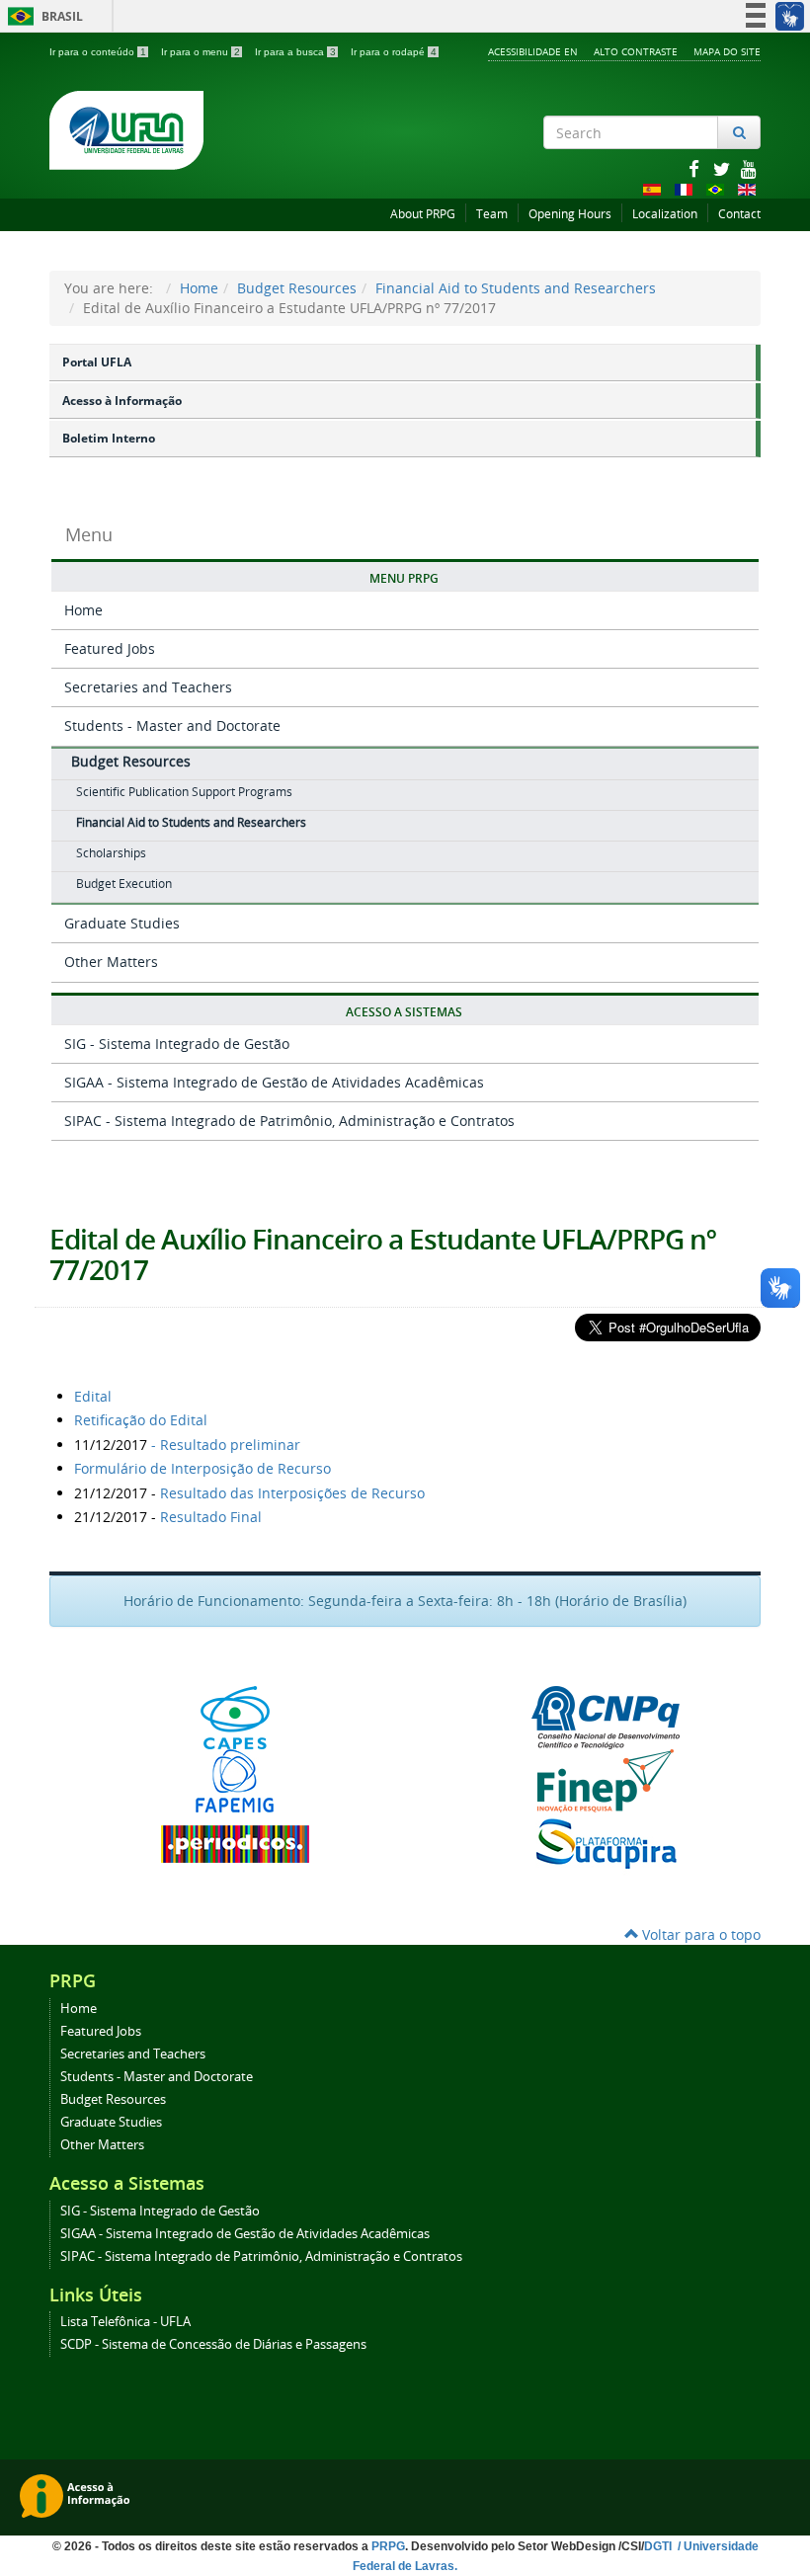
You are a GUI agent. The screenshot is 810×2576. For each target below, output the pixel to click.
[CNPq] (605, 1718)
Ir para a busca (295, 52)
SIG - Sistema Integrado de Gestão (177, 1044)
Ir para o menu (201, 52)
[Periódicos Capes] (235, 1844)
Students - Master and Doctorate (172, 725)
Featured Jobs (110, 648)
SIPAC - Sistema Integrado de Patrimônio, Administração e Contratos (289, 1121)
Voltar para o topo (699, 1934)
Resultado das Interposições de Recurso (292, 1493)
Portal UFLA (97, 362)
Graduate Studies (122, 923)
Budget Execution (124, 884)
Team (492, 214)
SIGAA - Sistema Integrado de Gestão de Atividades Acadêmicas (274, 1082)
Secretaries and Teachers (148, 687)
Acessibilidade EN (533, 51)
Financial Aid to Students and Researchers (516, 288)
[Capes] (235, 1718)
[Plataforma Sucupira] (605, 1844)
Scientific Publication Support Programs (184, 792)
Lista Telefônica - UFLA (125, 2322)
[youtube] (749, 168)
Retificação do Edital (141, 1420)
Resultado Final (211, 1517)
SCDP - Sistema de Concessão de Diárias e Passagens (213, 2344)
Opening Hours (570, 214)
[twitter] (723, 168)
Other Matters (111, 962)
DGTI (659, 2546)
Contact (739, 214)
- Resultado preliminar (226, 1445)
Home (199, 288)
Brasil (42, 16)
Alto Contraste (636, 51)
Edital (93, 1396)
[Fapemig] (235, 1781)
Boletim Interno (109, 438)
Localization (665, 214)
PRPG (388, 2546)
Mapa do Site (727, 51)
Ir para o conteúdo (98, 52)
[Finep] (605, 1781)
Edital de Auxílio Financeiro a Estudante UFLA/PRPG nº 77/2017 (383, 1254)
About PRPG (423, 214)
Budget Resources (297, 288)
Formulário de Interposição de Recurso (202, 1468)
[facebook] (695, 168)
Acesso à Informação (122, 401)
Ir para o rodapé (394, 52)
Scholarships (111, 853)
